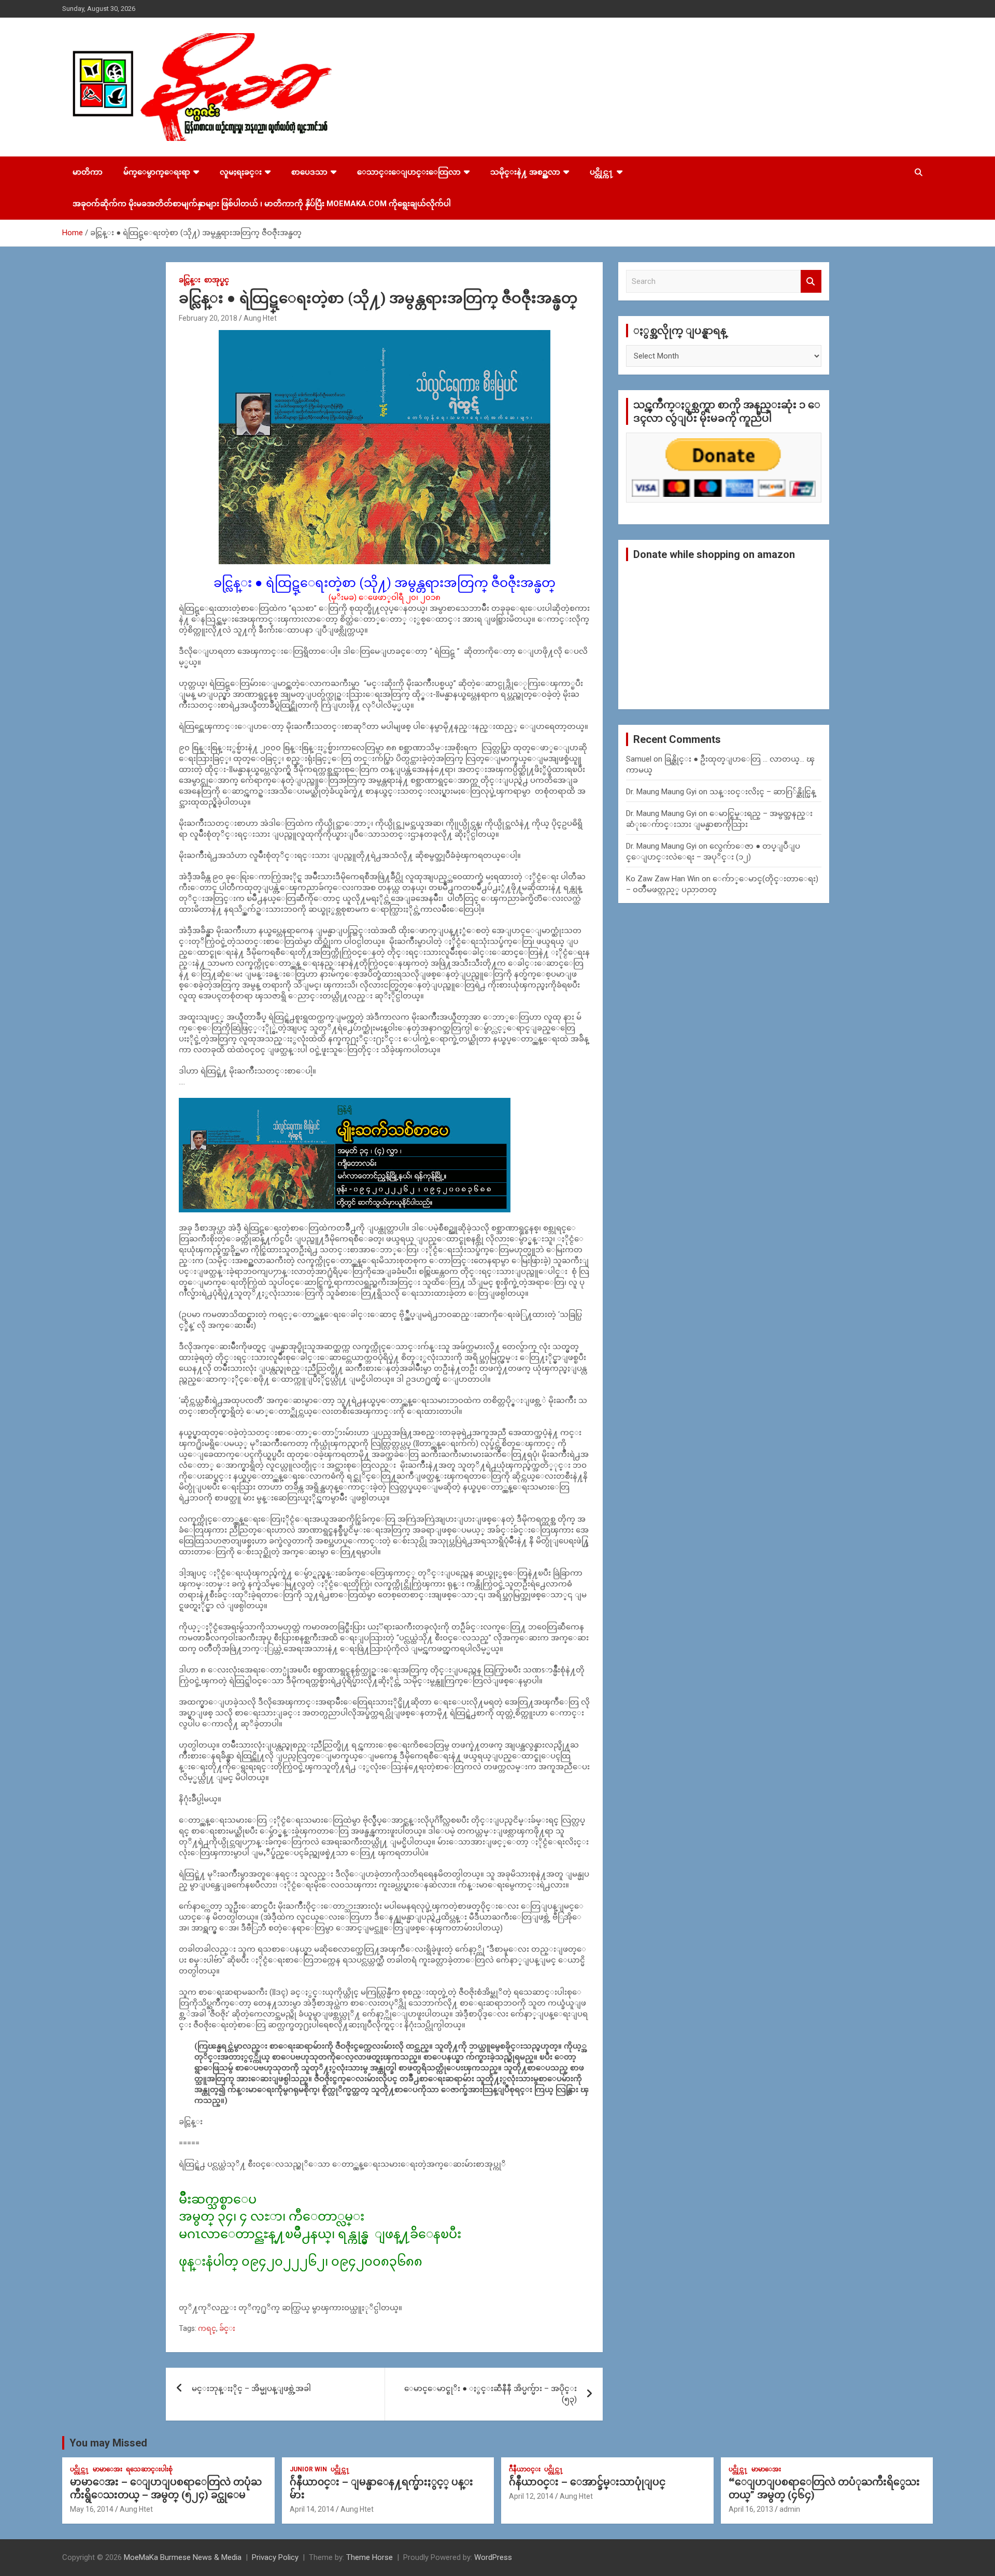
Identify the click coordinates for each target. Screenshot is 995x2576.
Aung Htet (260, 318)
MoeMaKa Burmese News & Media (183, 2557)
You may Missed (108, 2443)
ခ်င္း (227, 2328)
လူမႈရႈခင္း (241, 172)
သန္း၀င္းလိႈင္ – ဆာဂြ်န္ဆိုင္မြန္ (763, 792)
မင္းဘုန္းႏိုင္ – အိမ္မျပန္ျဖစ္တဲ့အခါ (251, 2388)
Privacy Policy (275, 2557)
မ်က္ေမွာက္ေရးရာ (157, 172)
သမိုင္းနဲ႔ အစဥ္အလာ (525, 172)
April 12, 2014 (531, 2496)
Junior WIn (308, 2469)
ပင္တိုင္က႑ (602, 172)
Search (811, 282)
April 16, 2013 (751, 2509)
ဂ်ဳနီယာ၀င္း (525, 2469)
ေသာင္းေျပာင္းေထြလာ (409, 172)
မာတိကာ (88, 172)
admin (790, 2509)
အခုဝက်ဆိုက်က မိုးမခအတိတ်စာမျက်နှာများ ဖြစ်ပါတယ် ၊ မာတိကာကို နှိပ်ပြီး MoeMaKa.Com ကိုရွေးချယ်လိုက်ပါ (262, 204)
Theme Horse (369, 2557)
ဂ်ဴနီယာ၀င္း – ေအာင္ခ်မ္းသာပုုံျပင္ (587, 2482)
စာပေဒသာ (309, 172)
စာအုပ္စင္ (217, 280)
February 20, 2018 (208, 318)
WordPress (493, 2557)
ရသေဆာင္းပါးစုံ (149, 2469)
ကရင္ (207, 2328)
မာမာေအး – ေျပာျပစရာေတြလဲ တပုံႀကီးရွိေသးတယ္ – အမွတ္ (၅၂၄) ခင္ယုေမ (166, 2488)
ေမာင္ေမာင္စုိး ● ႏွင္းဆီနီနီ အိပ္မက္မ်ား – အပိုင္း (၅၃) (491, 2394)
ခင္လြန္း (190, 280)
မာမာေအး (108, 2469)
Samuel (639, 759)
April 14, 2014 (312, 2509)
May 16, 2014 (92, 2509)
